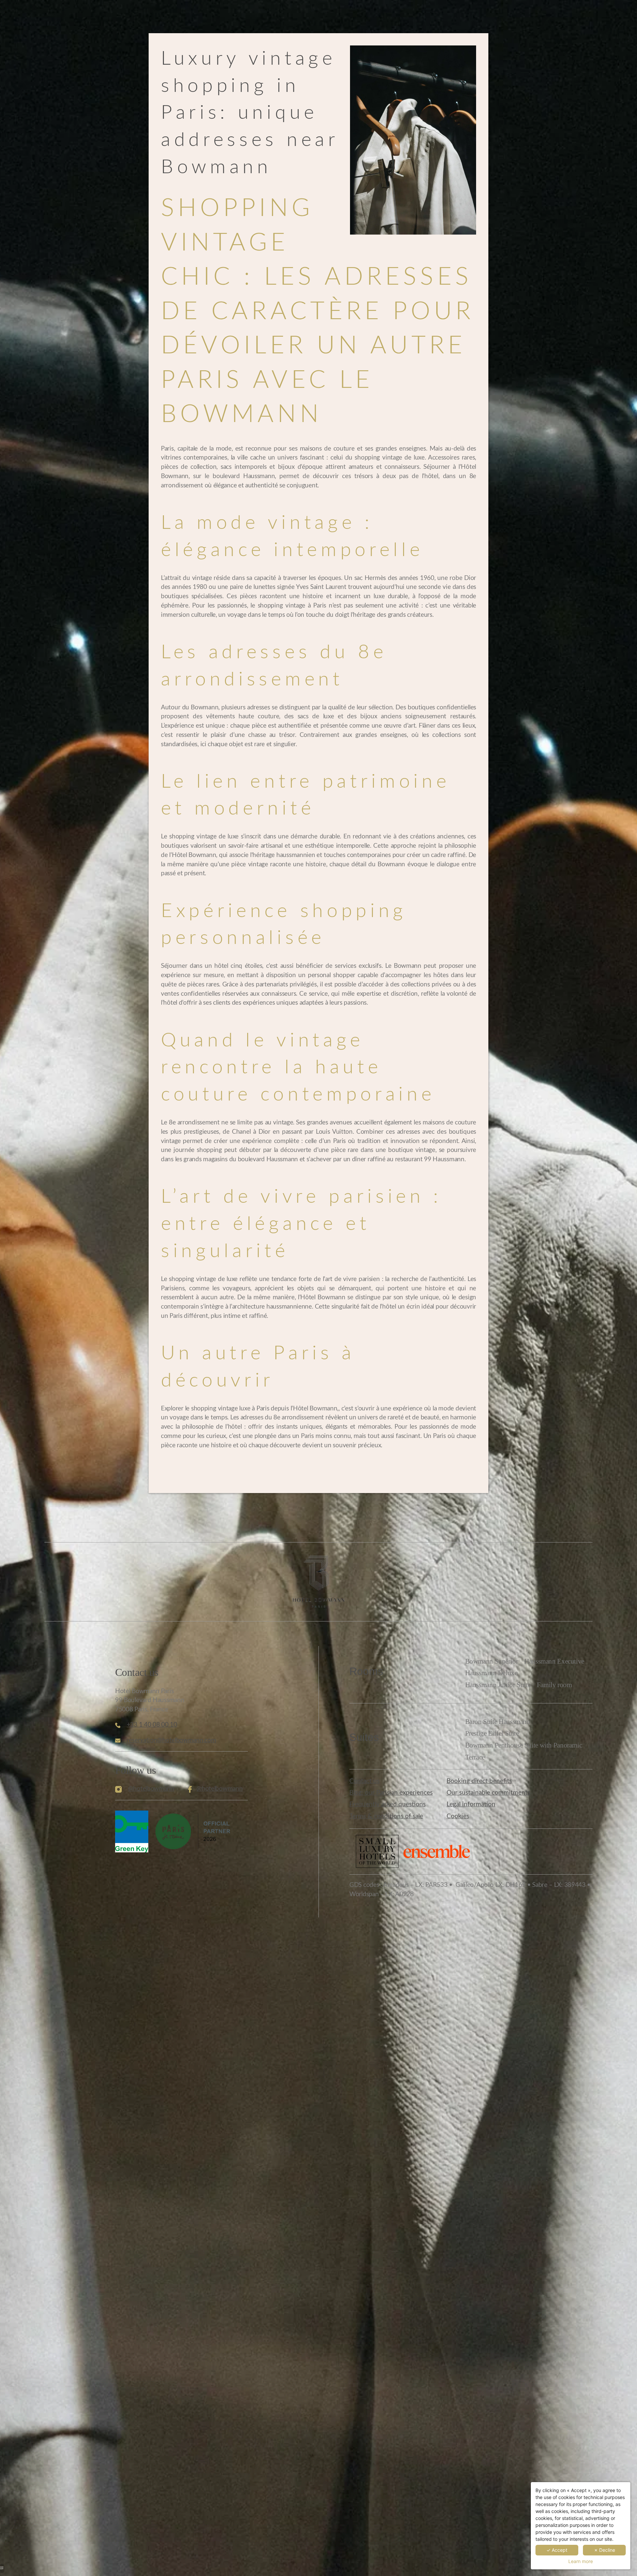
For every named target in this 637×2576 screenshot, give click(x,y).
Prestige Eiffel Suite (492, 1733)
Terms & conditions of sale (386, 1816)
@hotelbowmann (151, 1789)
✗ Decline (604, 2550)
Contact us (364, 1781)
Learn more (581, 2561)
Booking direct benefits (479, 1781)
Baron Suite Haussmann (498, 1722)
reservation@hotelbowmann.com (172, 1740)
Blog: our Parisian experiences (391, 1793)
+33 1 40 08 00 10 (152, 1725)
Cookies (458, 1816)
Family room (554, 1685)
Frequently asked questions (388, 1804)
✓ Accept (557, 2550)
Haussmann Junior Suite (498, 1685)
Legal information (471, 1804)
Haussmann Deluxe (491, 1673)
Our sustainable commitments (488, 1793)
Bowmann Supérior (492, 1661)
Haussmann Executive (554, 1661)
